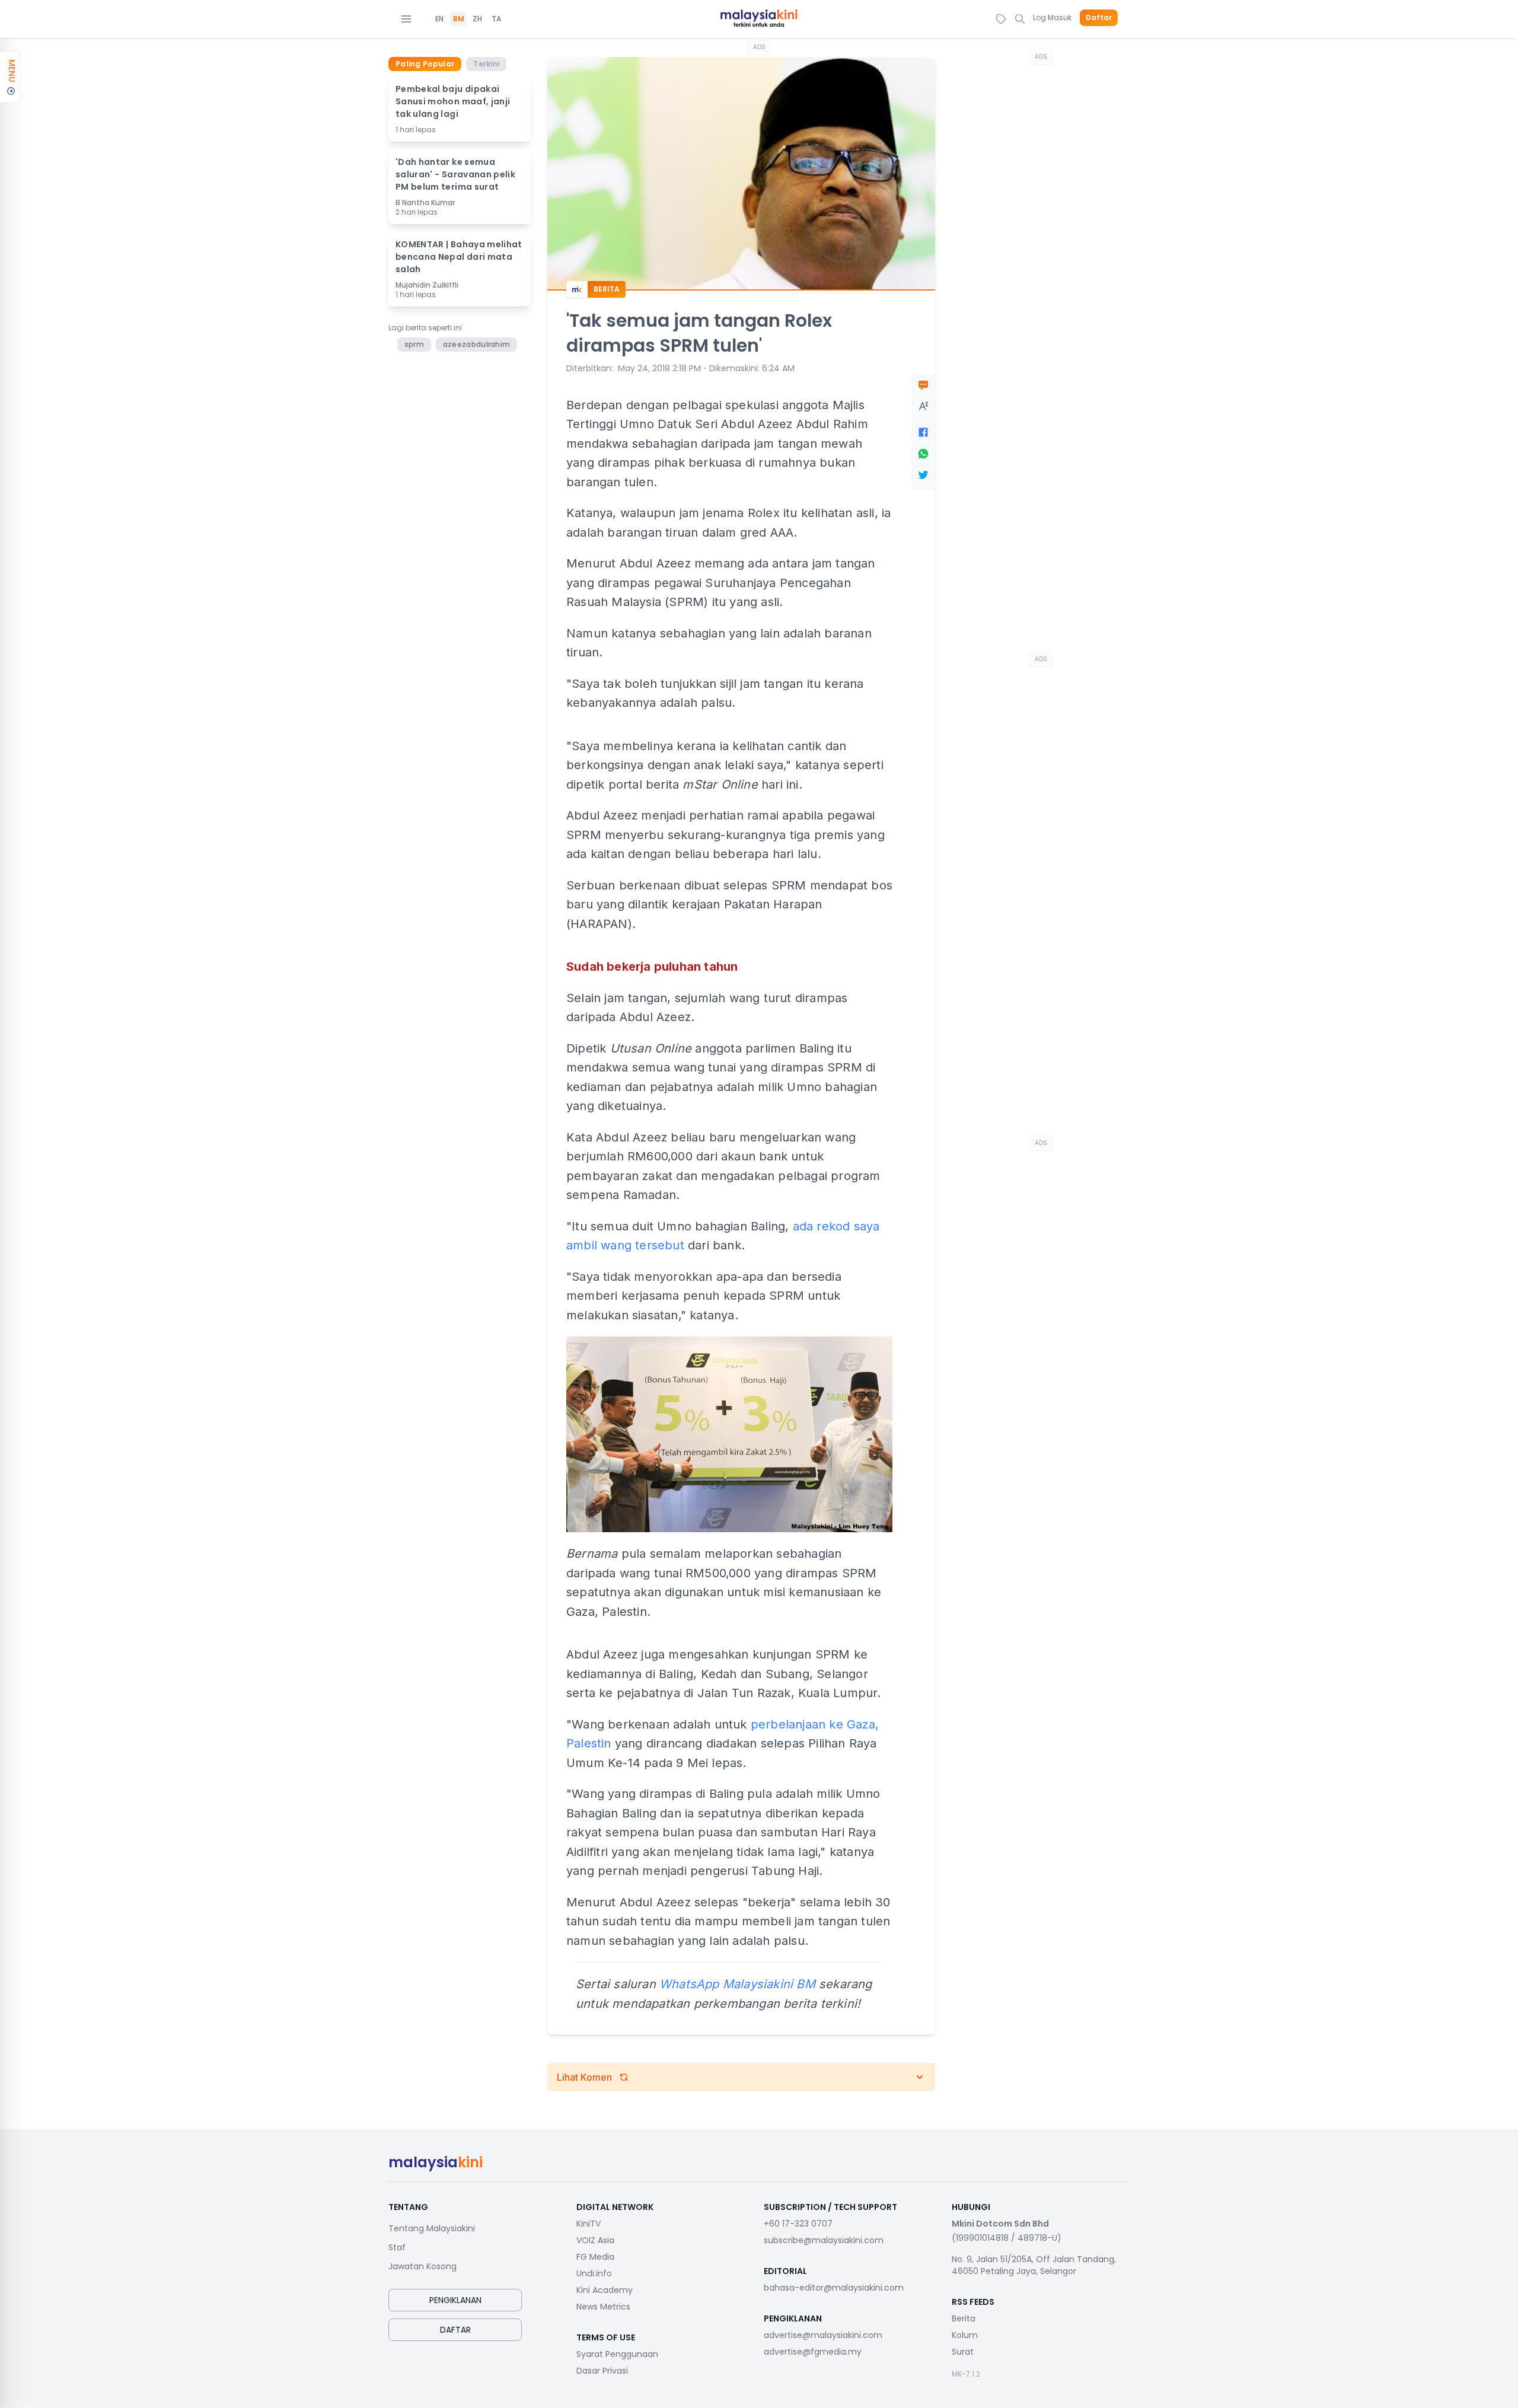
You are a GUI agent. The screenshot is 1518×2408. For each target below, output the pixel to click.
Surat (963, 2352)
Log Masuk (1052, 17)
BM (459, 19)
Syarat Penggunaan (617, 2354)
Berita (964, 2318)
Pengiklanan (455, 2300)
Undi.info (594, 2273)
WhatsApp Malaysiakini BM (737, 1984)
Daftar (1099, 18)
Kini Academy (605, 2290)
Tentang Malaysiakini (432, 2228)
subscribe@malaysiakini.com (824, 2240)
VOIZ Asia (595, 2240)
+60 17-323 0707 (798, 2224)
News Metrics (603, 2307)
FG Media (595, 2257)
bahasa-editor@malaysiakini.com (834, 2288)
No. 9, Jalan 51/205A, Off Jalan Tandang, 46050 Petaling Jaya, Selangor (1034, 2265)
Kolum (965, 2335)
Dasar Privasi (602, 2371)
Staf (397, 2247)
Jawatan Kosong (422, 2266)
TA (496, 19)
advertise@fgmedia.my (813, 2352)
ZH (477, 19)
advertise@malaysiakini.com (823, 2335)
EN (439, 19)
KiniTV (589, 2224)
